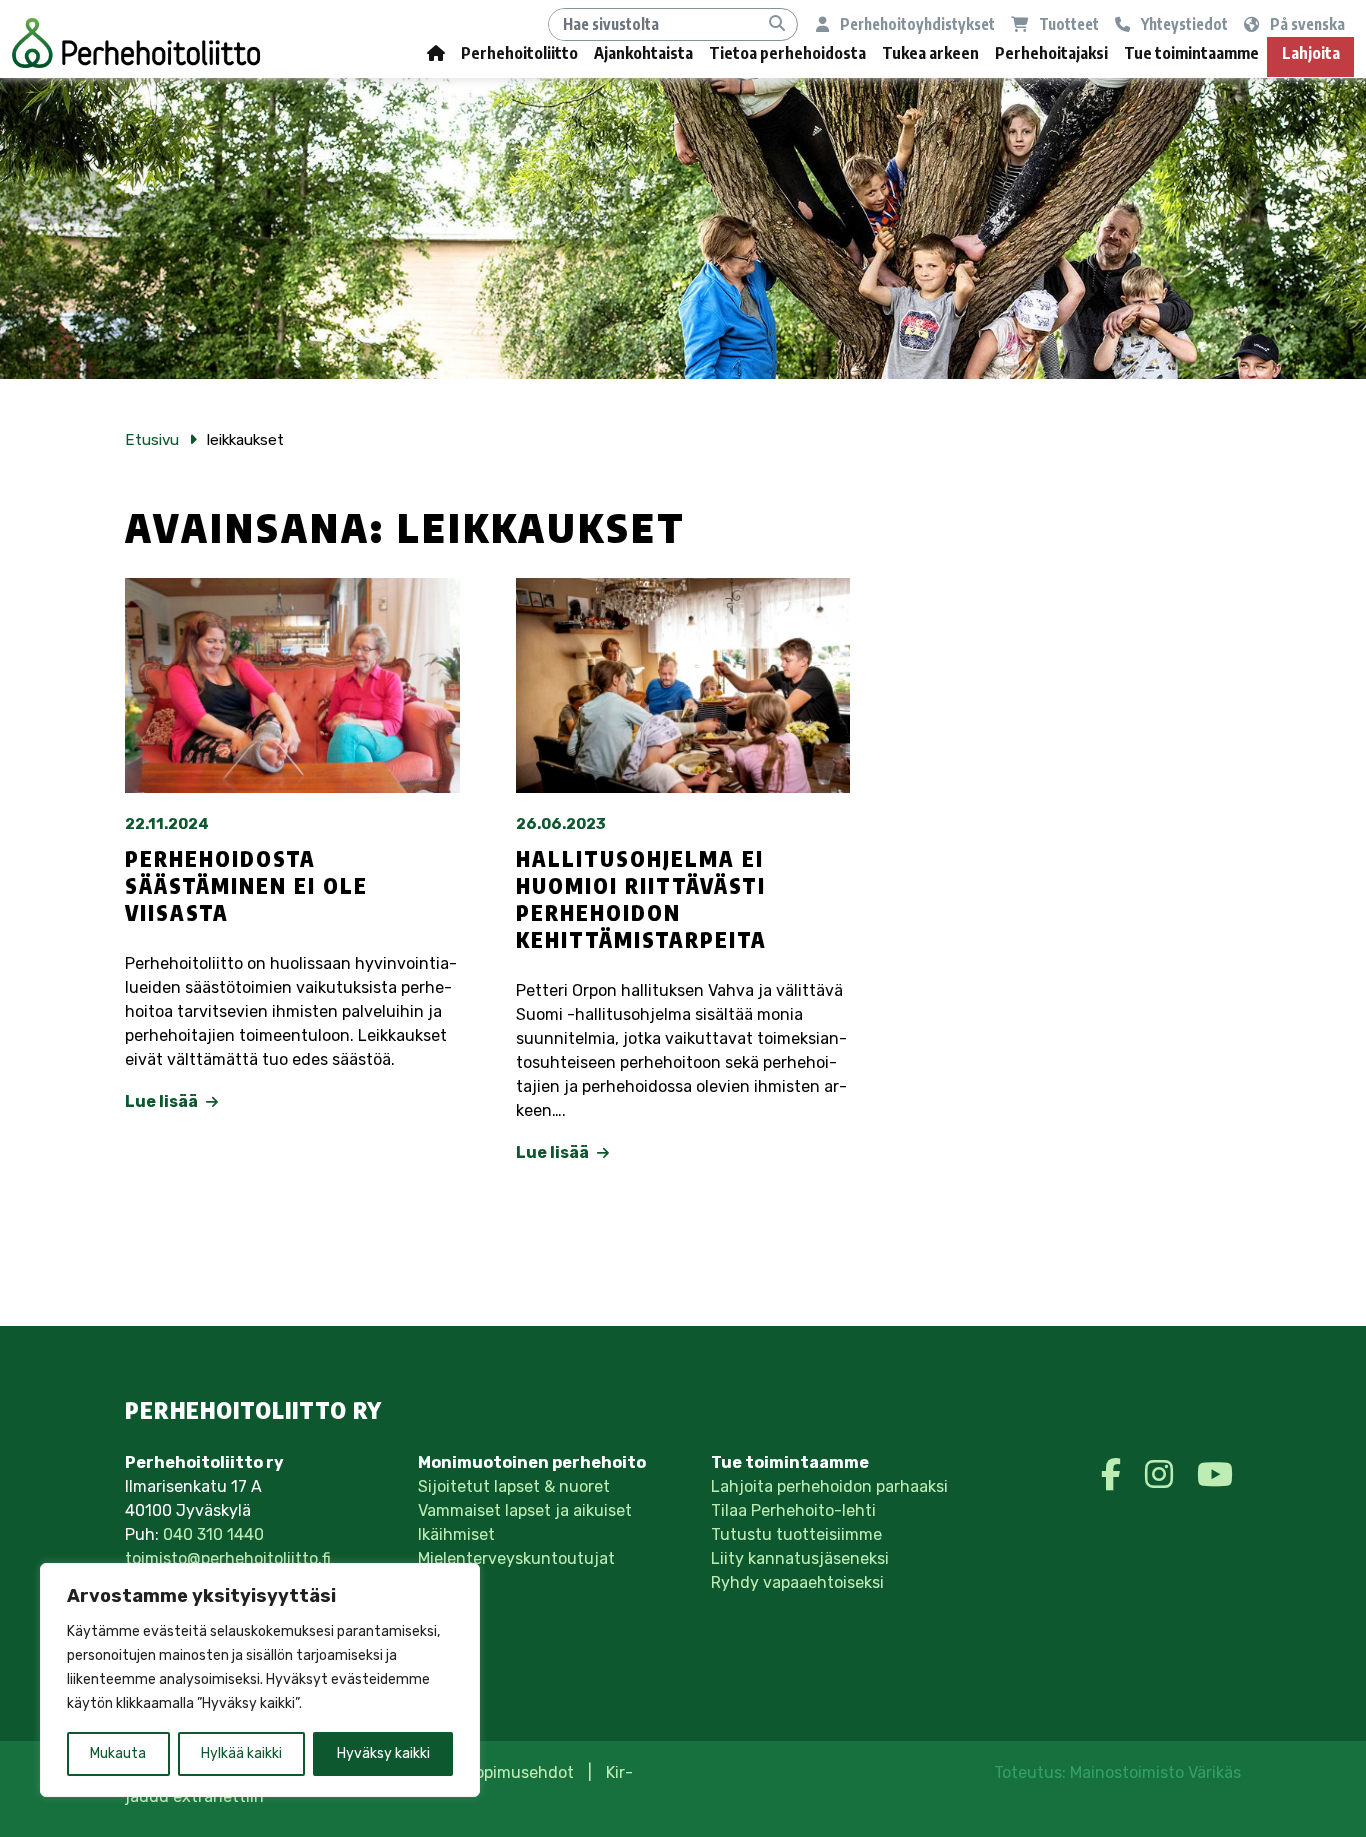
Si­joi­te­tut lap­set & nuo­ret (514, 1486)
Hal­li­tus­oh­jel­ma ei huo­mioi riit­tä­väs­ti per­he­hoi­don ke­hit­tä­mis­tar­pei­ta (641, 899)
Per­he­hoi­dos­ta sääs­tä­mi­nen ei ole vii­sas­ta (246, 886)
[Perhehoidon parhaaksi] (136, 43)
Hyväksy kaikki (383, 1753)
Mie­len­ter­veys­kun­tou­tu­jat (516, 1558)
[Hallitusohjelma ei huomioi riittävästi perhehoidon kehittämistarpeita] (683, 685)
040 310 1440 (213, 1534)
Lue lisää (163, 1101)
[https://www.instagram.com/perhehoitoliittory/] (1163, 1475)
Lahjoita (1311, 53)
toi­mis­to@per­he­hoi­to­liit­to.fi (228, 1558)
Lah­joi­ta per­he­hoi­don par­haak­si (829, 1486)
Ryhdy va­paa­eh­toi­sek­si (797, 1582)
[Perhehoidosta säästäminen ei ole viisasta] (292, 685)
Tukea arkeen (930, 53)
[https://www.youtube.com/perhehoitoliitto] (1215, 1475)
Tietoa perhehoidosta (787, 53)
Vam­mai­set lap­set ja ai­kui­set (525, 1510)
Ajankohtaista (643, 53)
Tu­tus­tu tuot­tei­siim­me (796, 1534)
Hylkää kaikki (241, 1753)
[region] (260, 1680)
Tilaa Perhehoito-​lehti (793, 1510)
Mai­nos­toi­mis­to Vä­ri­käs (1155, 1772)
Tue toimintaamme (1191, 53)
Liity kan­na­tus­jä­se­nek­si (800, 1558)
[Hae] (777, 24)
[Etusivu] (436, 57)
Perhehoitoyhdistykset (916, 23)
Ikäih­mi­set (456, 1534)
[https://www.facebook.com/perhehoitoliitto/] (1115, 1475)
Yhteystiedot (1183, 23)
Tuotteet (1067, 23)
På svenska (1306, 23)
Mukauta (118, 1753)
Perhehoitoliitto (519, 53)
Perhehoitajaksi (1051, 53)
